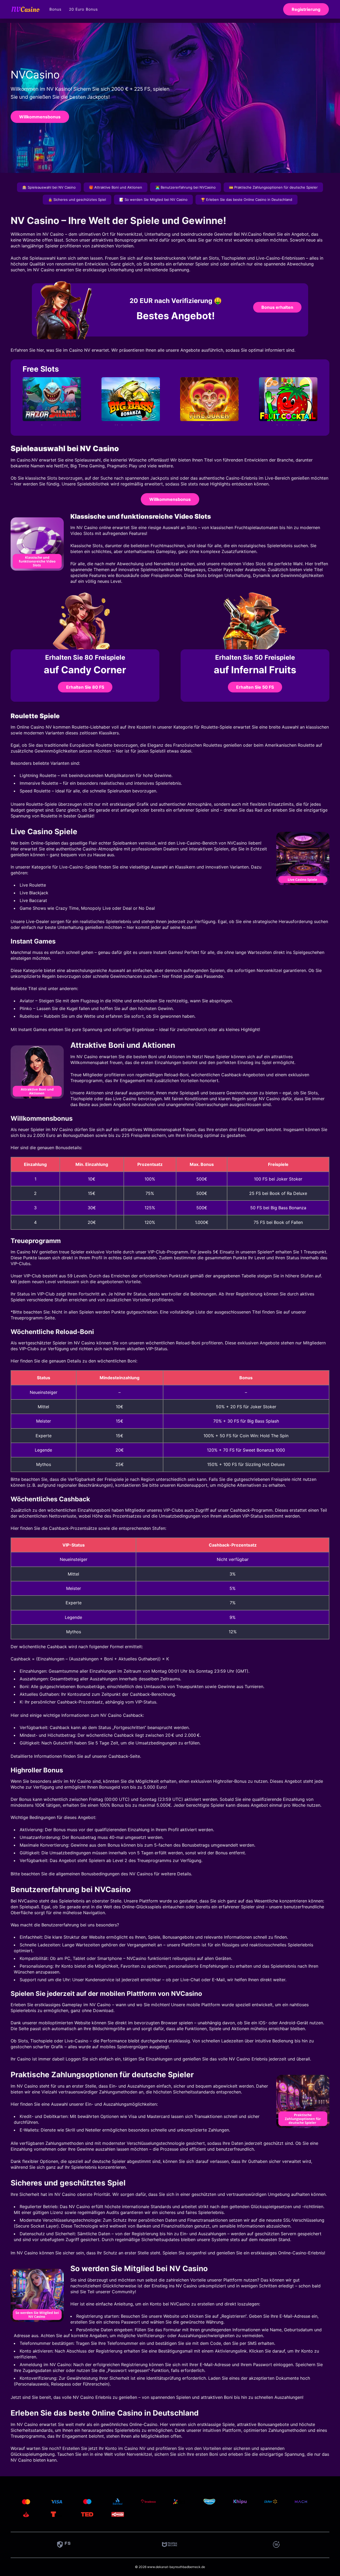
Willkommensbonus (40, 117)
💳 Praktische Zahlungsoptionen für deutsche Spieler (273, 187)
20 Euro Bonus (84, 9)
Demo (52, 411)
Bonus (56, 9)
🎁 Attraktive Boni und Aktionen (116, 187)
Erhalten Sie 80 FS (85, 687)
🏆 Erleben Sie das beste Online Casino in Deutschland (246, 200)
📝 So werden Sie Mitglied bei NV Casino (153, 200)
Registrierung (306, 9)
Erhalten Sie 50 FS (255, 687)
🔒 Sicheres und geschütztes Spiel (77, 200)
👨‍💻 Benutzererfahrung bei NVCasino (186, 187)
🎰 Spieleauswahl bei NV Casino (49, 187)
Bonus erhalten (277, 307)
